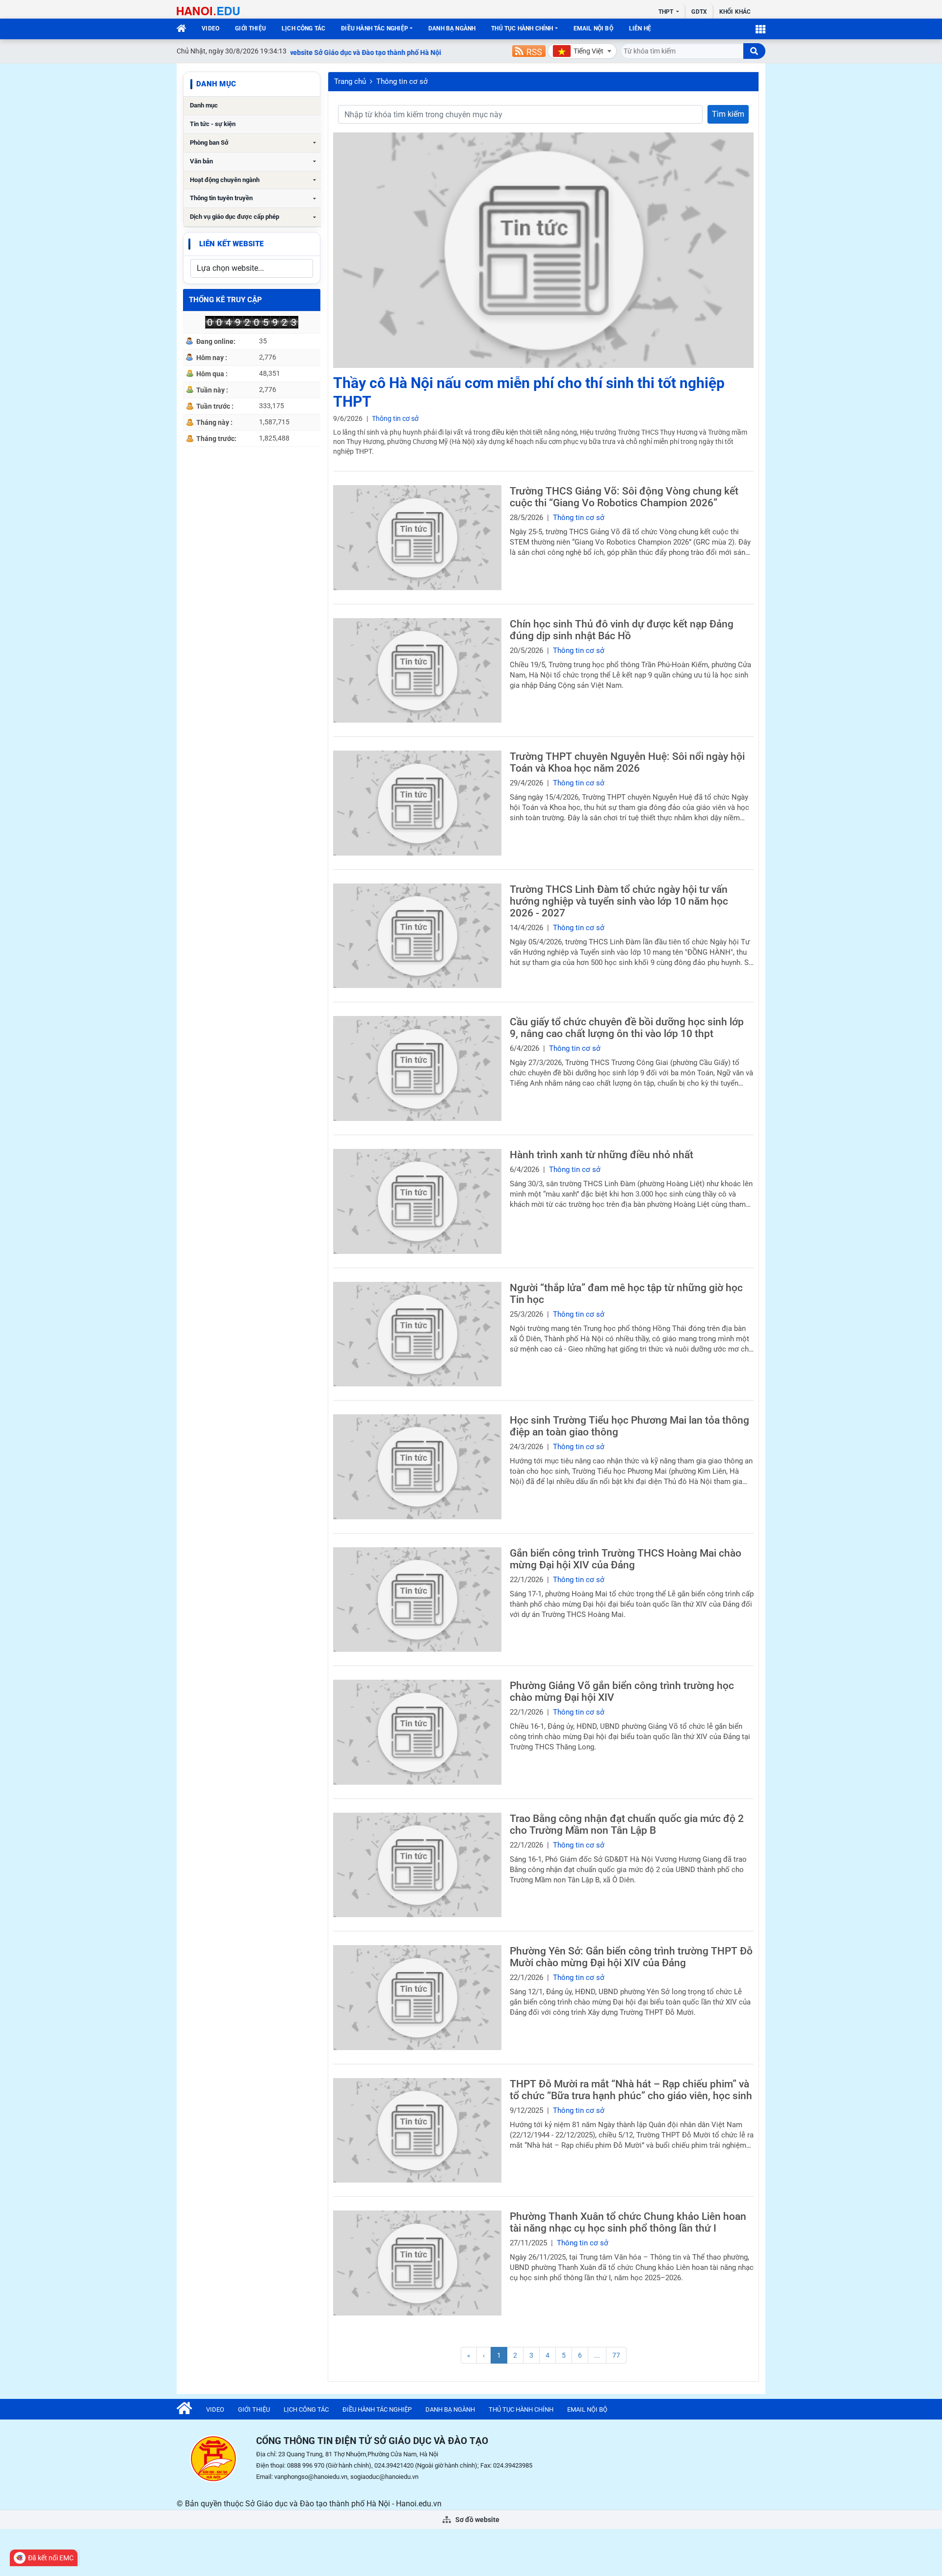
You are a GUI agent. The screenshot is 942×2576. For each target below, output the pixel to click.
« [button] (469, 2355)
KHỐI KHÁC (735, 12)
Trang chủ (350, 81)
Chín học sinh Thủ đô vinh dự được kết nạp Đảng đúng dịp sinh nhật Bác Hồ (622, 630)
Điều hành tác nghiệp (375, 28)
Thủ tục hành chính (522, 28)
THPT (667, 12)
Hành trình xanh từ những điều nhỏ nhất (602, 1155)
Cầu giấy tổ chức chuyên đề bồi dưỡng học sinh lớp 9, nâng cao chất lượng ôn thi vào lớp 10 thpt (627, 1028)
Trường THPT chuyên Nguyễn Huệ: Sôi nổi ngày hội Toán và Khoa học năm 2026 (627, 762)
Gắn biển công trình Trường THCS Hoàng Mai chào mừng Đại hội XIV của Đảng (626, 1559)
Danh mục (204, 105)
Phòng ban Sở (209, 143)
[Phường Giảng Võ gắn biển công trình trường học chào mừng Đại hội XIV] (417, 1732)
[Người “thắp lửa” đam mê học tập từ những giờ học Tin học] (417, 1334)
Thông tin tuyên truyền (221, 198)
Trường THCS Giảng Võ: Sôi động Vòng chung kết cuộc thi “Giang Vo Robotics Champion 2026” (624, 497)
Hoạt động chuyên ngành (225, 180)
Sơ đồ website (477, 2520)
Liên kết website (231, 244)
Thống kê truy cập (225, 300)
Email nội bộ (593, 28)
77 (616, 2355)
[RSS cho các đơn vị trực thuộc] (529, 51)
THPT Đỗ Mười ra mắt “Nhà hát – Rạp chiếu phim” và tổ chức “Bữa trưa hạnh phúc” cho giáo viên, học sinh (631, 2090)
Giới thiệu (250, 28)
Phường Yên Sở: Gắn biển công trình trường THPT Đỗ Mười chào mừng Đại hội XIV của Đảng (631, 1957)
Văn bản (201, 161)
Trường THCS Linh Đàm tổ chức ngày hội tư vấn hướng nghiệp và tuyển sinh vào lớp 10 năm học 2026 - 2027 (619, 901)
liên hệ (640, 28)
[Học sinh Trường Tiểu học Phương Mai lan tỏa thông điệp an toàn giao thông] (417, 1467)
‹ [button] (484, 2355)
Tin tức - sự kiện (213, 124)
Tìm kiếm (728, 114)
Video (210, 28)
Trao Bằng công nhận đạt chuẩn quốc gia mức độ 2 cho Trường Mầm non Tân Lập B (627, 1824)
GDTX (699, 12)
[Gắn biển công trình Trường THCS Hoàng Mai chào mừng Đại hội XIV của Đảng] (417, 1600)
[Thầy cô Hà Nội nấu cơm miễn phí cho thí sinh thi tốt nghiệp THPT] (543, 250)
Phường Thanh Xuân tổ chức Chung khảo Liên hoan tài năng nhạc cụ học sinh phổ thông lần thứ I (628, 2222)
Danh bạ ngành (452, 28)
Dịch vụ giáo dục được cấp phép (235, 217)
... (597, 2355)
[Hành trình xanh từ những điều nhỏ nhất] (417, 1201)
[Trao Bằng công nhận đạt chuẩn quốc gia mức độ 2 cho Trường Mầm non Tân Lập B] (417, 1865)
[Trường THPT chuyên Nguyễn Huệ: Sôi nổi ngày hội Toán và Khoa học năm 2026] (417, 803)
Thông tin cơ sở (402, 81)
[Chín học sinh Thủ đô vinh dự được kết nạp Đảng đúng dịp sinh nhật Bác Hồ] (417, 671)
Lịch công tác (303, 28)
